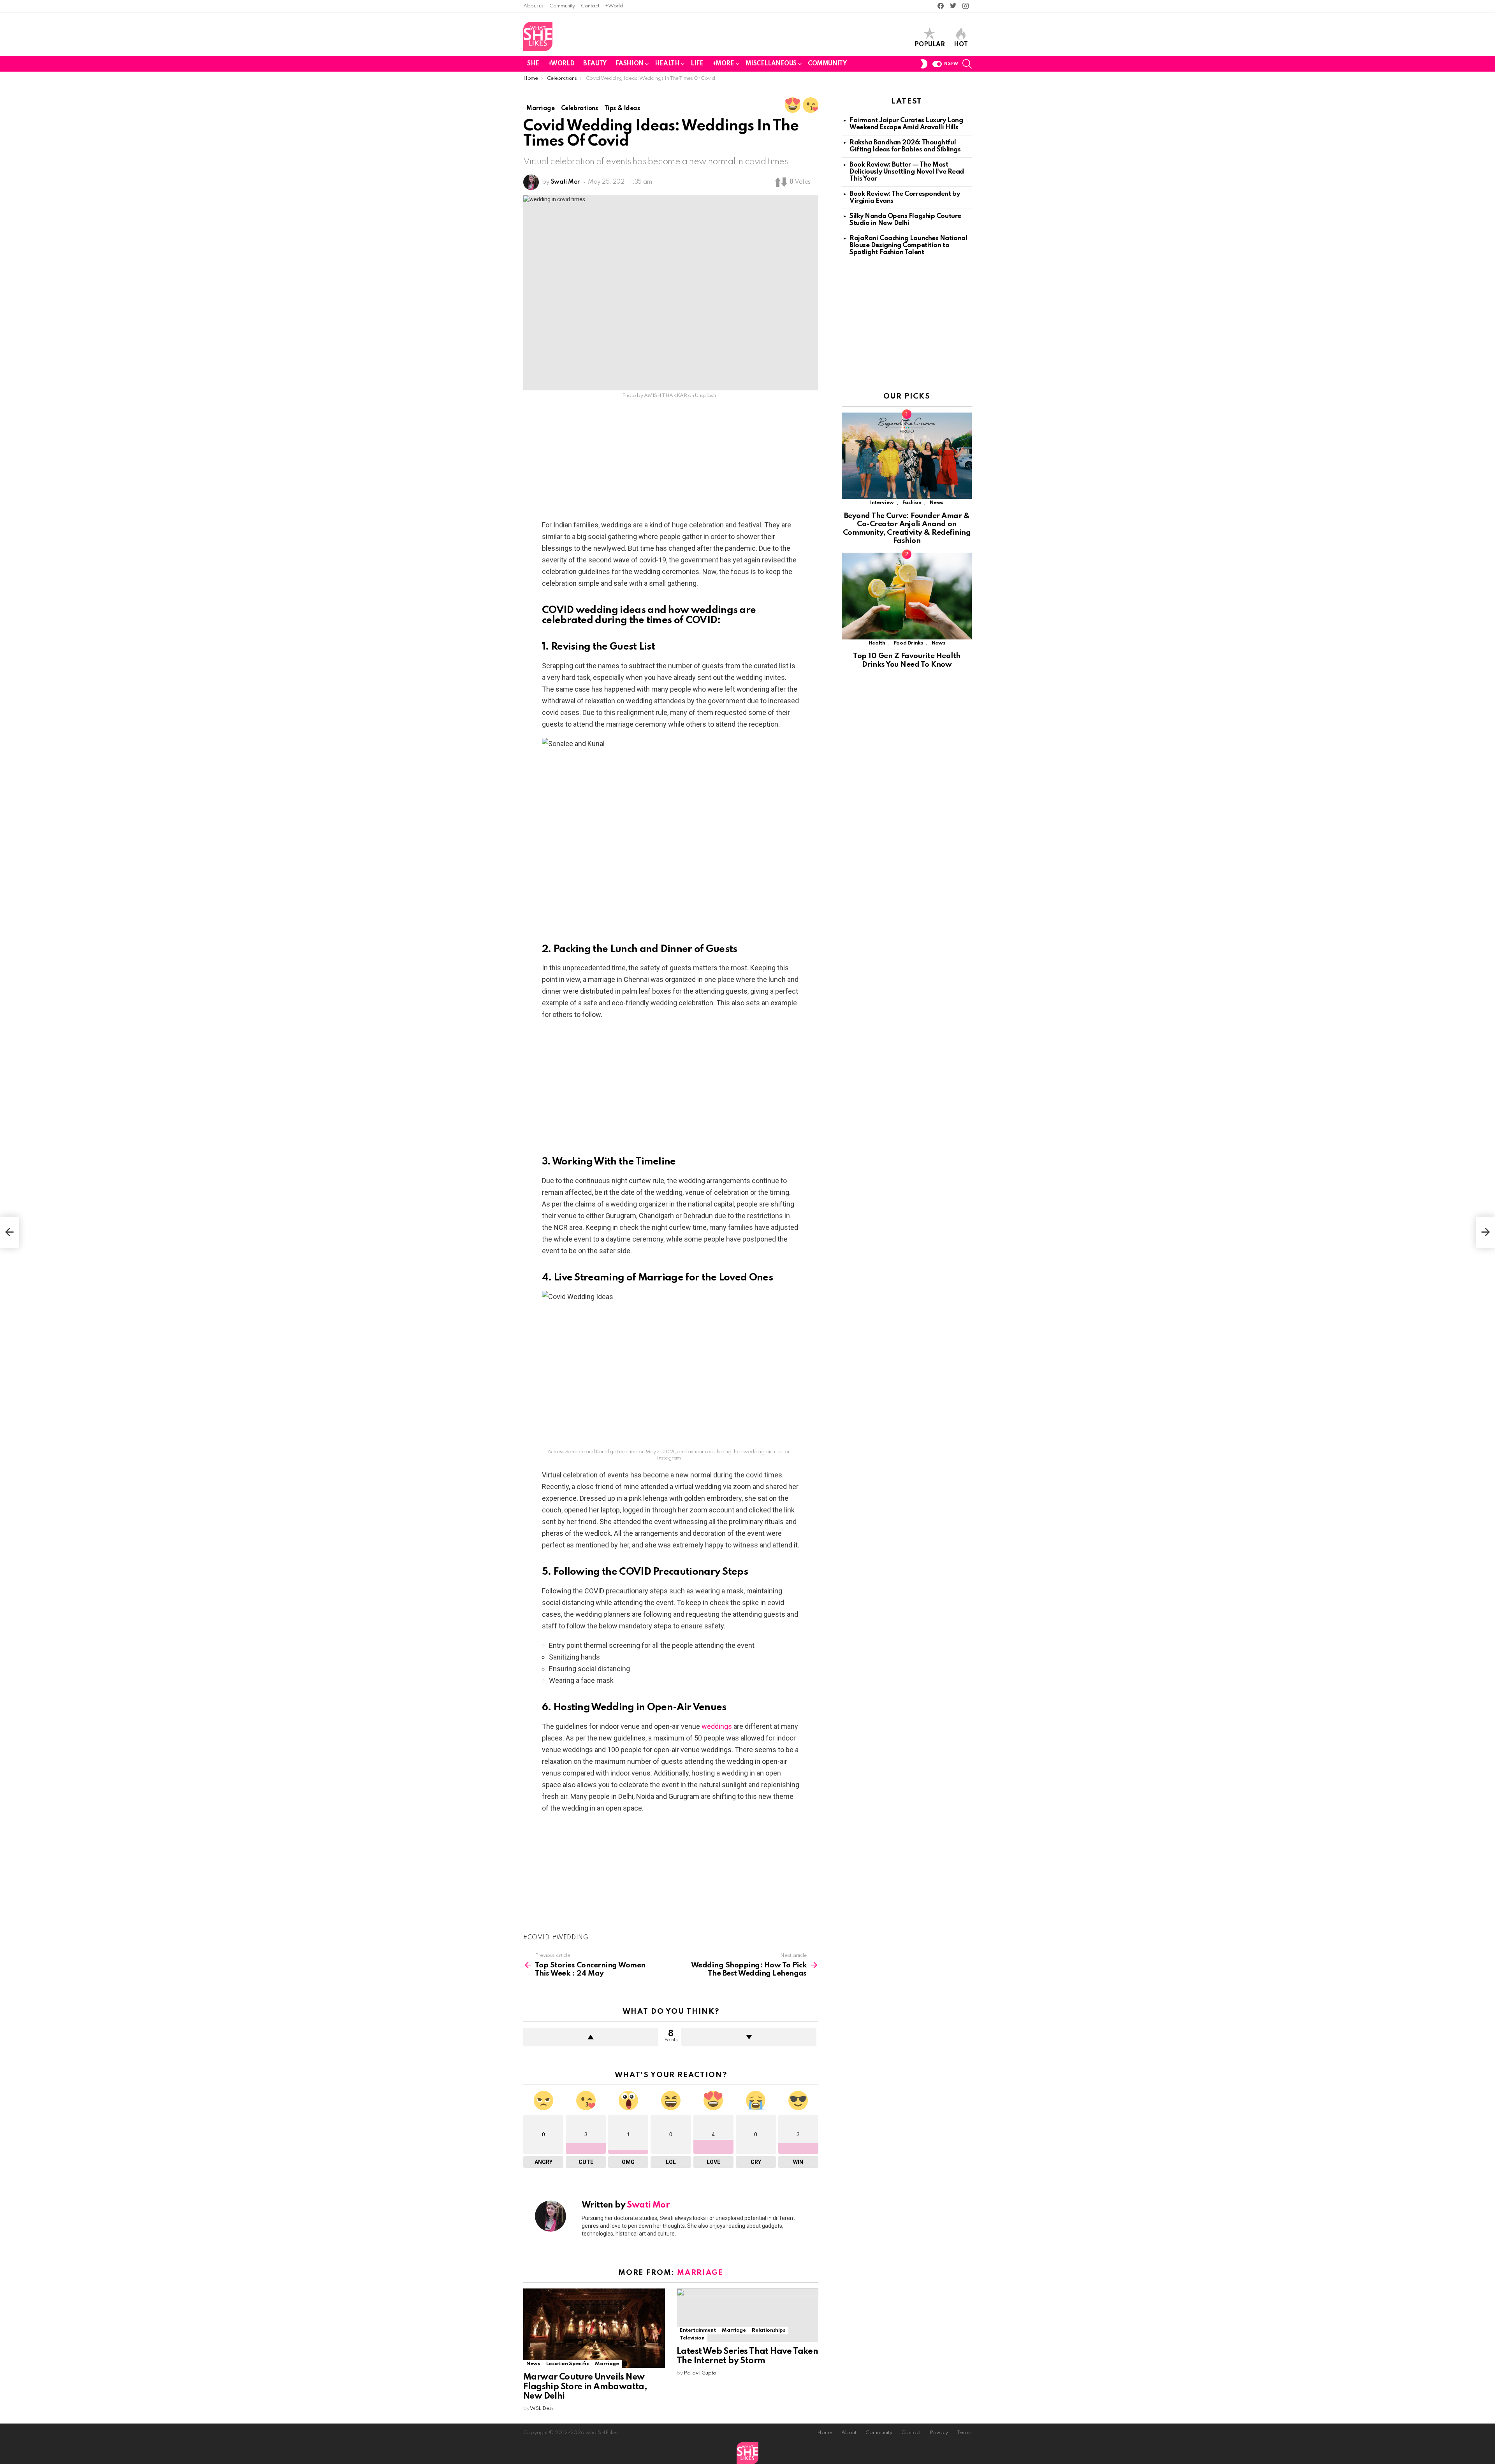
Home (825, 2433)
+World (614, 6)
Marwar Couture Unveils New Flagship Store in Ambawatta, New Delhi (585, 2387)
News (533, 2364)
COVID (538, 1938)
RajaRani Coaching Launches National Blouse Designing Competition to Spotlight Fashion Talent (908, 245)
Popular (930, 45)
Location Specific (568, 2364)
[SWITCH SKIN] (924, 64)
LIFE (697, 64)
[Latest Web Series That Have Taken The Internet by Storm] (747, 2315)
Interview (882, 503)
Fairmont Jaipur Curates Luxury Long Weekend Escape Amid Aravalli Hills (906, 124)
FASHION (630, 64)
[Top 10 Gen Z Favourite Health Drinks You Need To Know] (907, 596)
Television (692, 2338)
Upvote (591, 2037)
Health (877, 643)
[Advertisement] (671, 462)
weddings (717, 1726)
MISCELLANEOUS (771, 64)
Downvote (749, 2037)
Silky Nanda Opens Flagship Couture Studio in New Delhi (905, 220)
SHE (533, 64)
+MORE (723, 64)
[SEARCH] (967, 64)
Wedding (572, 1938)
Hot (961, 45)
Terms (964, 2433)
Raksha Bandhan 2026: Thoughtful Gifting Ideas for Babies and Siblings (905, 146)
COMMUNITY (827, 64)
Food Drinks (908, 643)
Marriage (700, 2273)
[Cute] (811, 105)
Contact (590, 6)
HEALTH (667, 64)
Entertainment (698, 2330)
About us (533, 6)
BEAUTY (595, 64)
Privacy (939, 2433)
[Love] (793, 105)
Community (562, 6)
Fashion (912, 503)
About (849, 2433)
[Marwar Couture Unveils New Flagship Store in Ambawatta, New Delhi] (594, 2328)
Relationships (768, 2330)
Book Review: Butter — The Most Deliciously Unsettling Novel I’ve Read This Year (907, 172)
